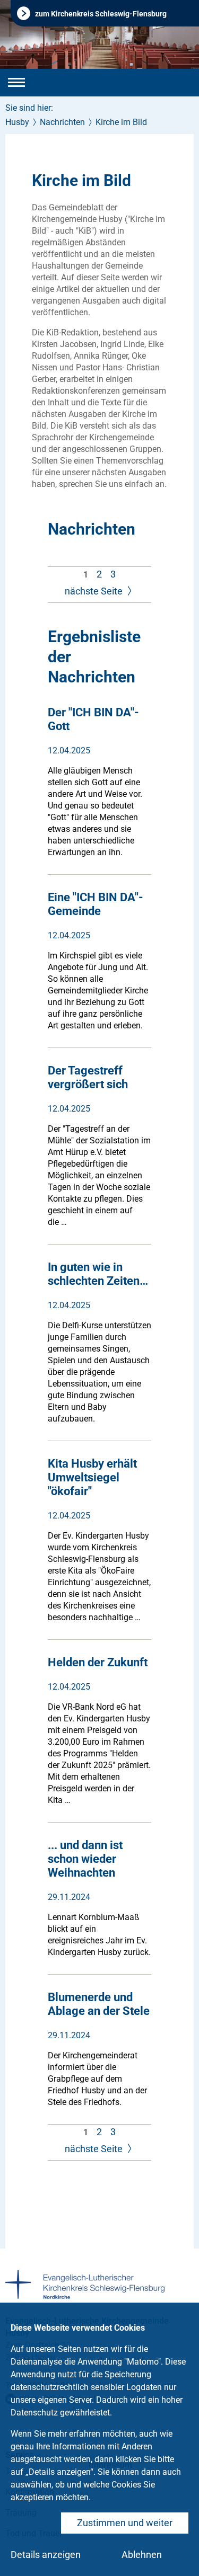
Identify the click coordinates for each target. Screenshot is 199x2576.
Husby (17, 122)
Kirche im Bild (121, 122)
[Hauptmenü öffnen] (16, 83)
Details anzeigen (46, 2555)
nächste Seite (95, 591)
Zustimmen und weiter (125, 2523)
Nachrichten (62, 122)
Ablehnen (142, 2555)
